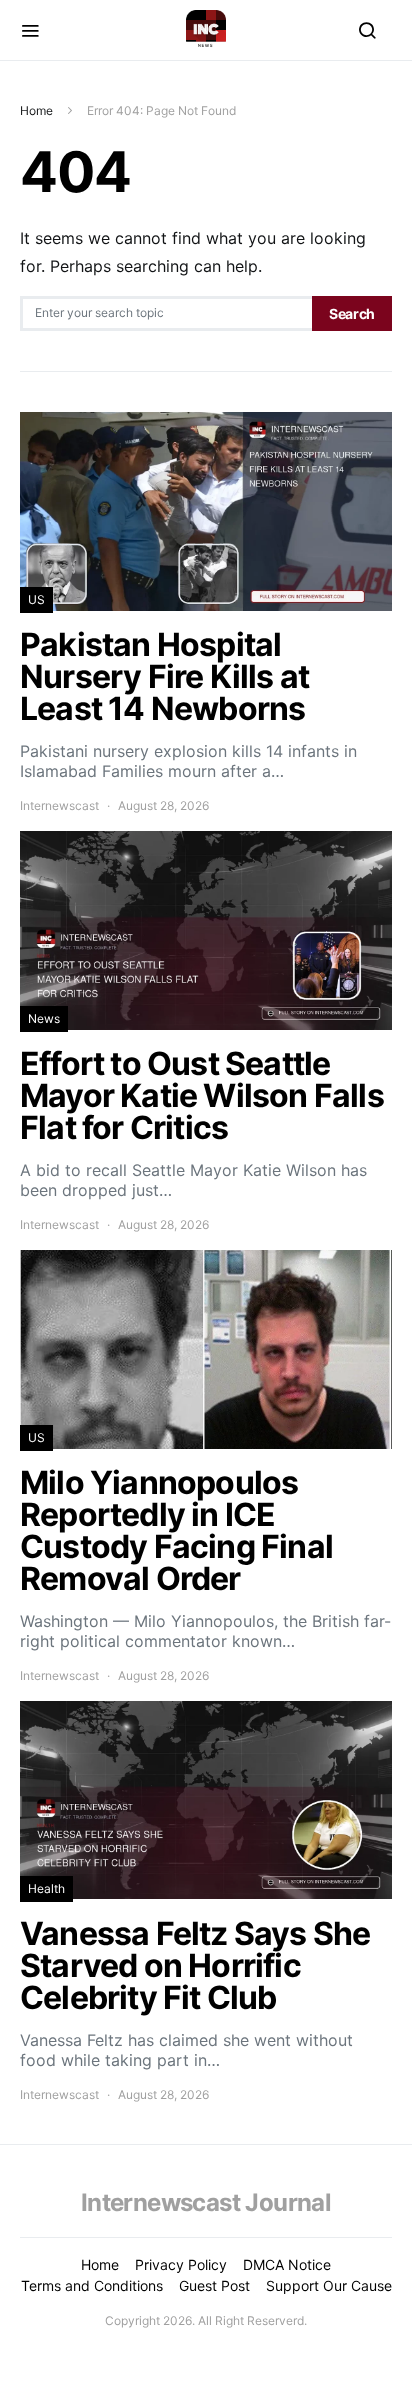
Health (46, 1888)
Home (36, 110)
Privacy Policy (181, 2264)
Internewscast (59, 805)
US (36, 599)
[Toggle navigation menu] (30, 30)
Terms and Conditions (92, 2285)
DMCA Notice (287, 2264)
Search (352, 313)
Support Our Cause (329, 2285)
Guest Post (214, 2285)
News (44, 1018)
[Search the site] (367, 30)
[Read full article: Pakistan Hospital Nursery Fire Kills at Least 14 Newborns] (206, 613)
